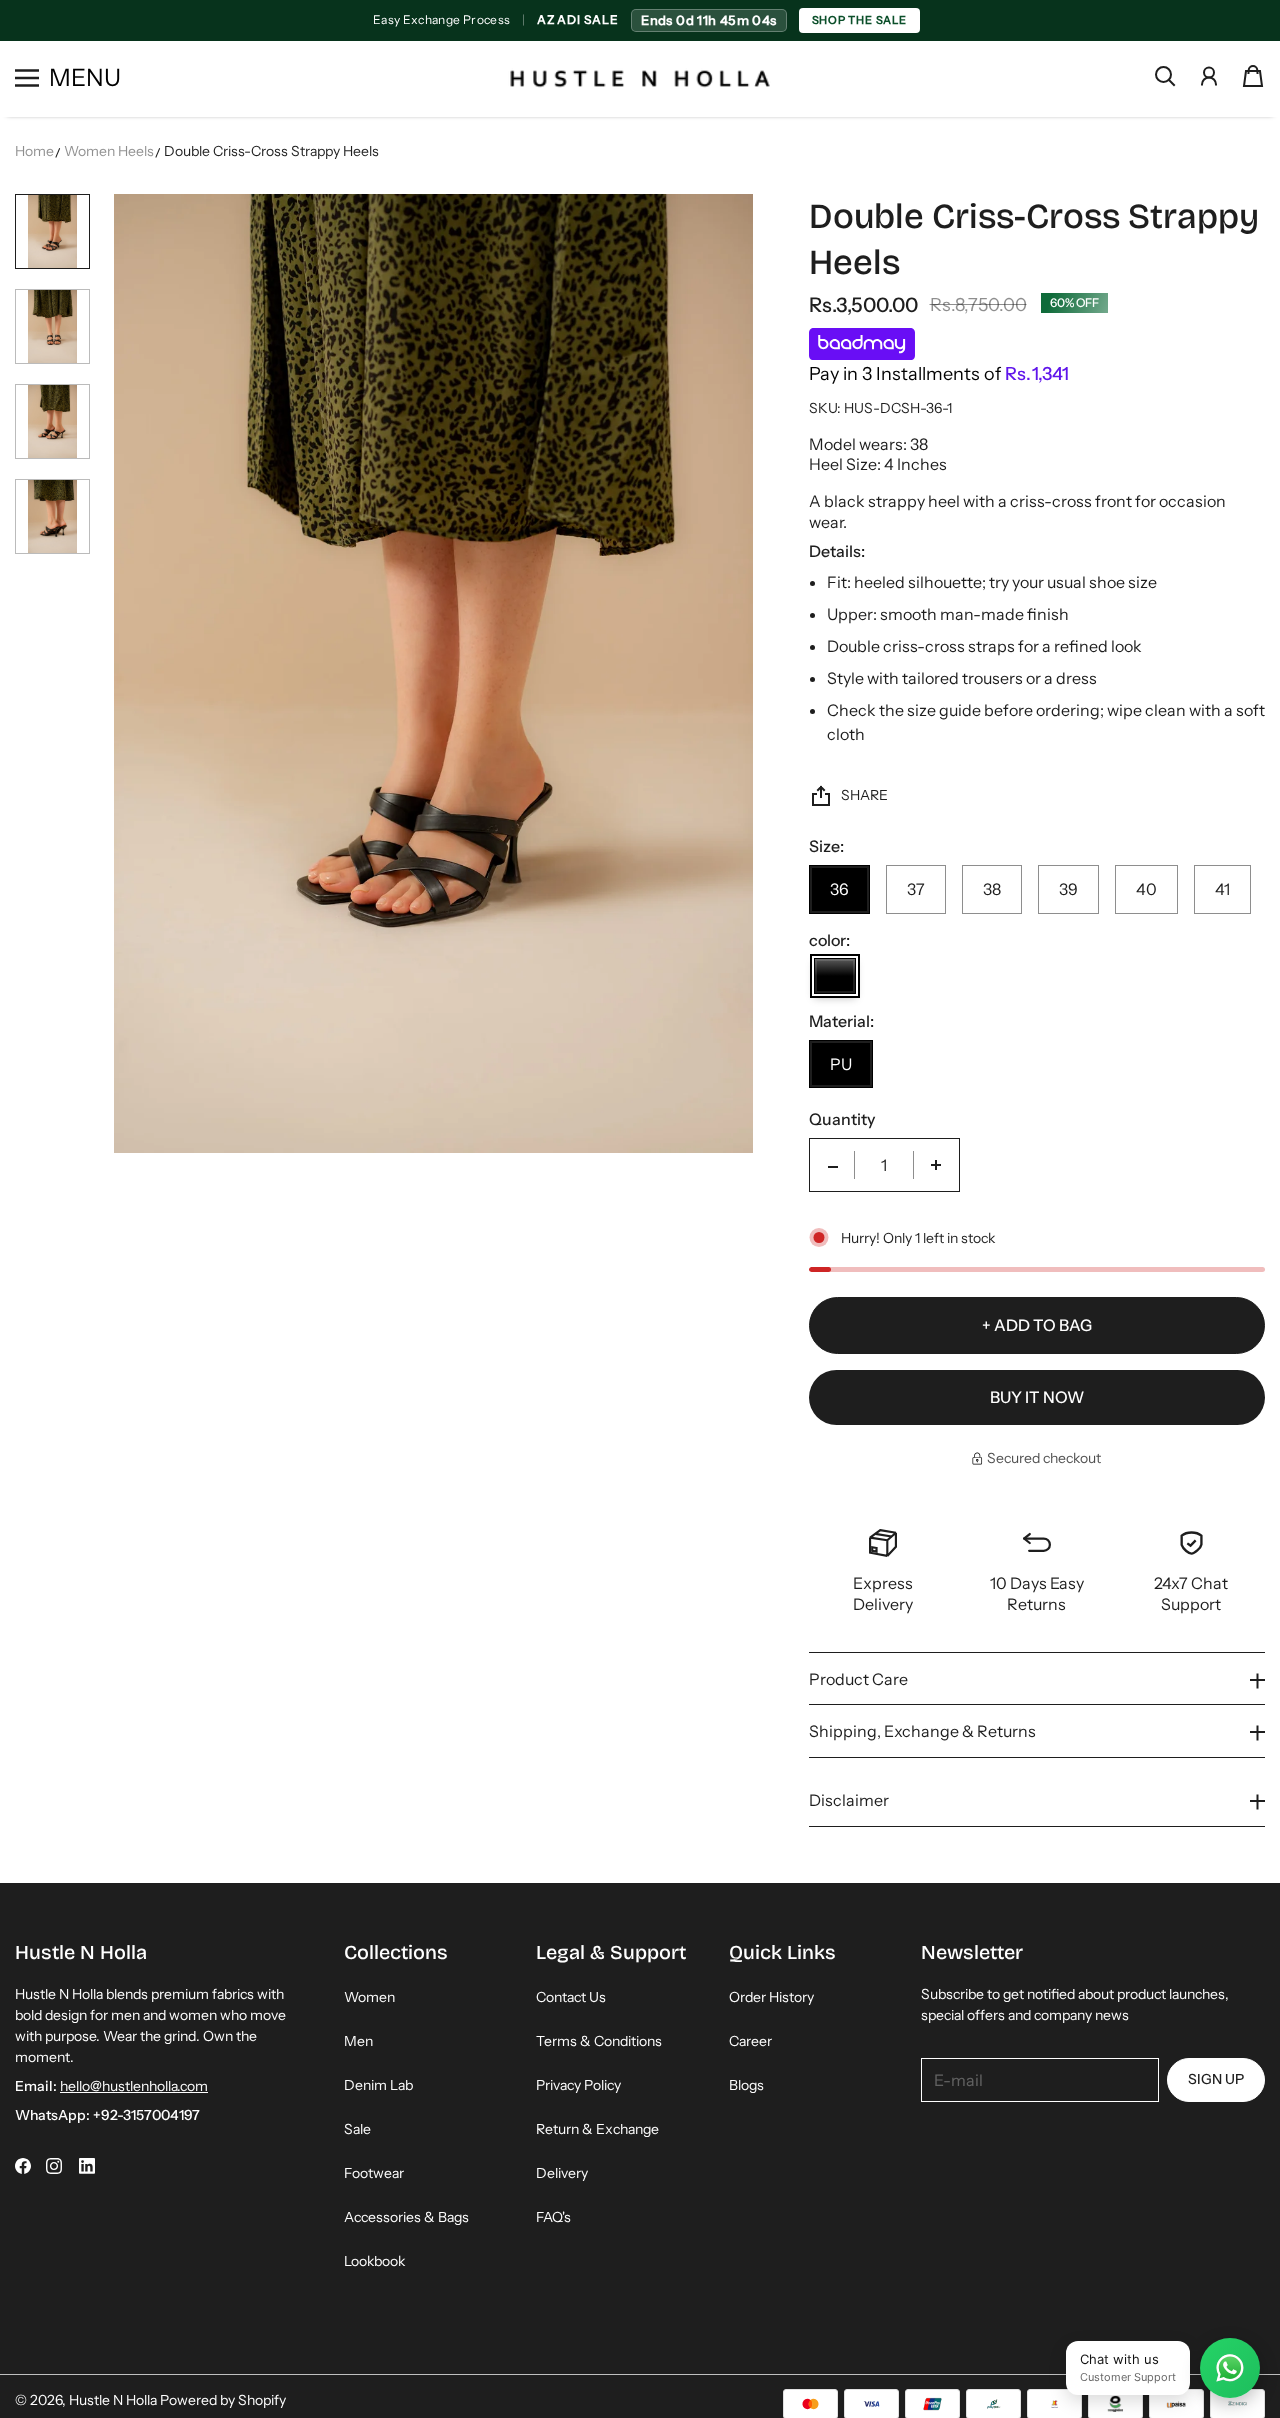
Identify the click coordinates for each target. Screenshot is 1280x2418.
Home (34, 151)
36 (839, 889)
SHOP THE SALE (859, 20)
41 (1222, 889)
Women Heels (109, 151)
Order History (771, 1997)
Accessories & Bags (406, 2217)
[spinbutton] (884, 1165)
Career (750, 2041)
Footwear (374, 2173)
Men (358, 2041)
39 (1068, 889)
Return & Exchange (597, 2129)
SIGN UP (1216, 2079)
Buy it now (1037, 1397)
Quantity (842, 1119)
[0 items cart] (1253, 76)
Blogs (746, 2085)
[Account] (1209, 76)
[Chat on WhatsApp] (1230, 2368)
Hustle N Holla (113, 2400)
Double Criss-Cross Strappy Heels (271, 151)
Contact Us (571, 1997)
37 (916, 889)
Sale (357, 2129)
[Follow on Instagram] (54, 2166)
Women (369, 1997)
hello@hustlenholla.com (134, 2086)
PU (841, 1064)
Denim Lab (378, 2085)
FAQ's (553, 2217)
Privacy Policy (578, 2085)
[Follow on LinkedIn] (87, 2166)
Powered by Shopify (223, 2400)
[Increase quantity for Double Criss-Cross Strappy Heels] (936, 1165)
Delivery (562, 2173)
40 (1146, 889)
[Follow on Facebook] (23, 2166)
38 (992, 889)
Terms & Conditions (599, 2041)
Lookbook (374, 2261)
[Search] (1165, 76)
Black (835, 976)
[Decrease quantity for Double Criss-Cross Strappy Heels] (833, 1165)
